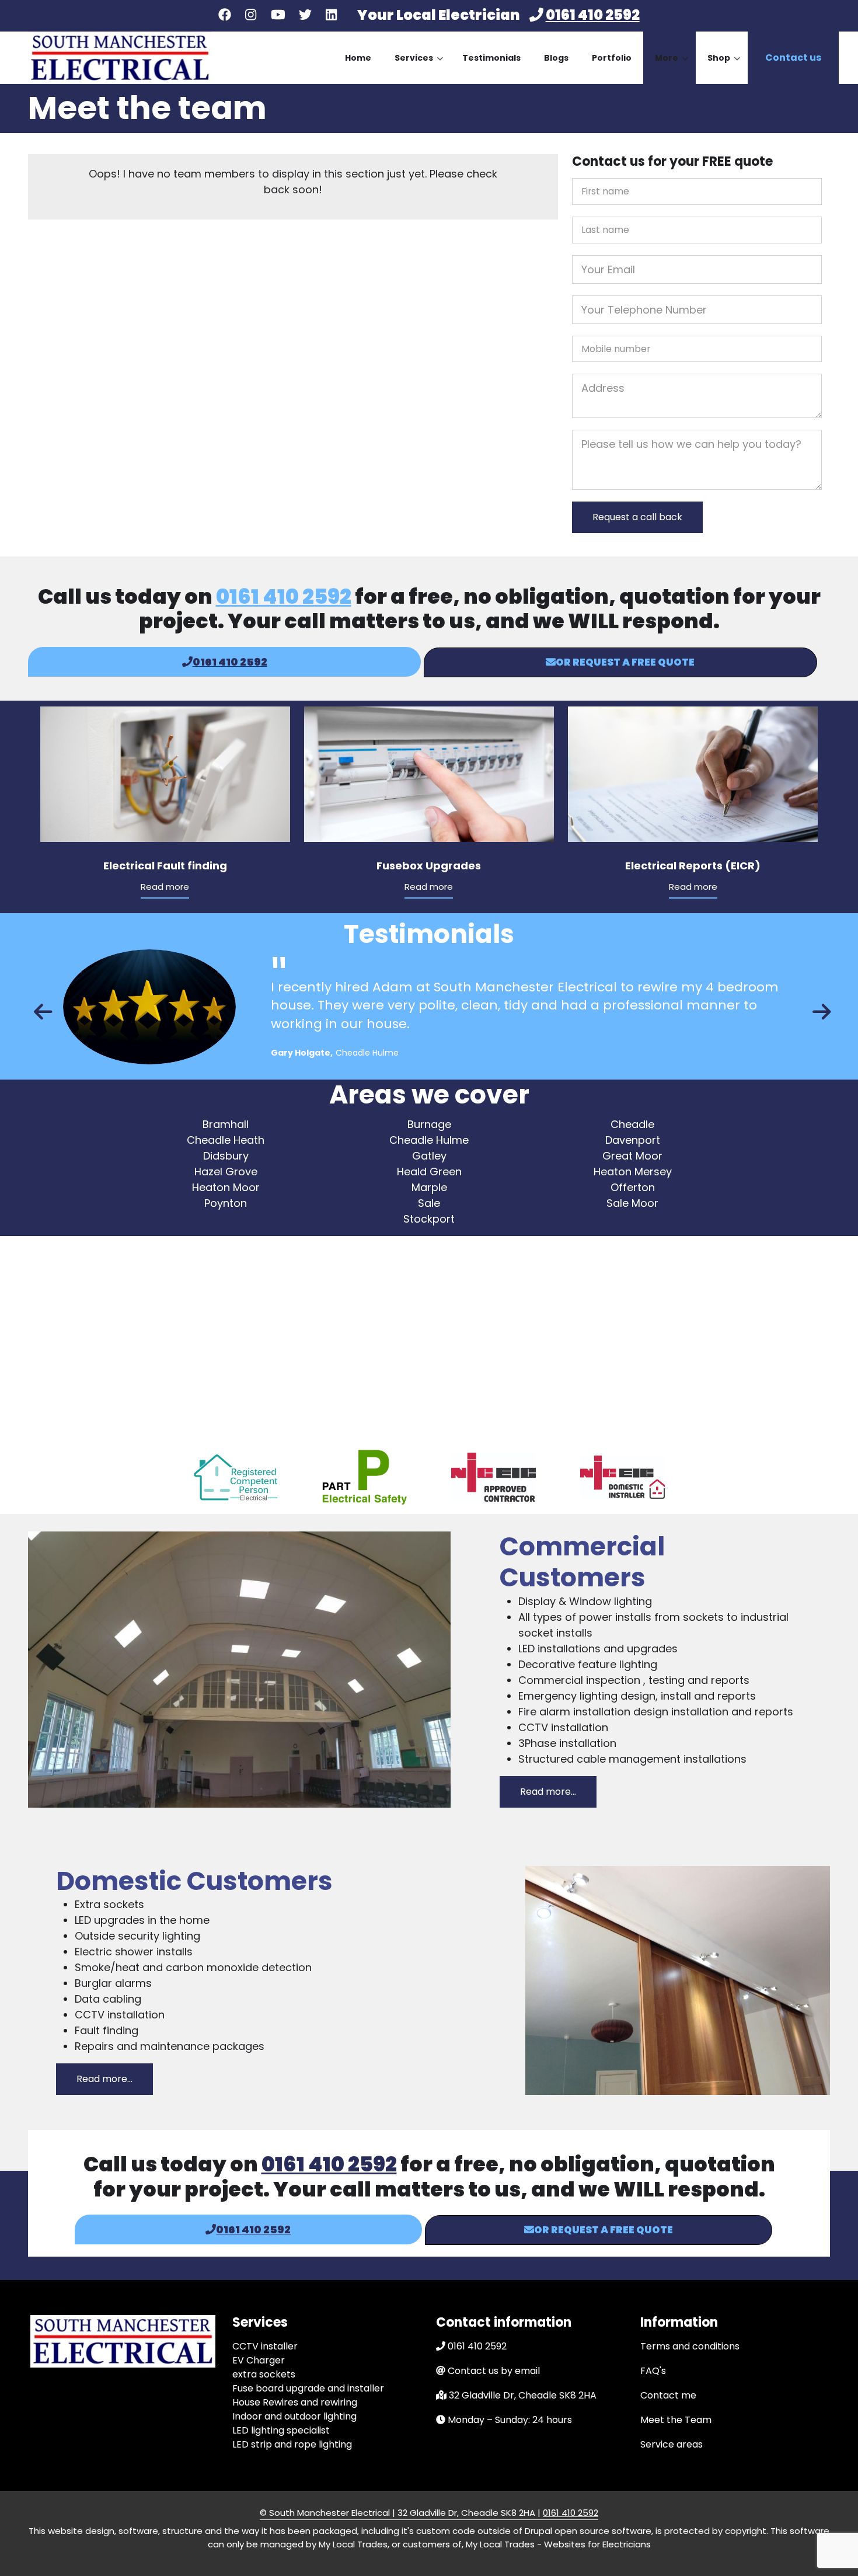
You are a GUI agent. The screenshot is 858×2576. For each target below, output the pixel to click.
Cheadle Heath (226, 1140)
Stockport (429, 1219)
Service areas (672, 2444)
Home (358, 58)
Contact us (793, 58)
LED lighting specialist (281, 2430)
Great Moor (632, 1156)
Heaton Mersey (633, 1172)
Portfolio (612, 58)
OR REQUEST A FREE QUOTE (625, 662)
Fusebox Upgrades (429, 866)
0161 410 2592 (593, 15)
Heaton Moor (226, 1187)
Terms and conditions (690, 2346)
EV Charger (259, 2360)
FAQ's (653, 2371)
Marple (429, 1187)
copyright (744, 2531)
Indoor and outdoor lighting (294, 2416)
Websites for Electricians (597, 2544)
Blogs (556, 58)
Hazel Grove (226, 1172)
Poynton (226, 1203)
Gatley (429, 1156)
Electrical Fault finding (165, 866)
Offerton (633, 1187)
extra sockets (264, 2374)
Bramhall (226, 1124)
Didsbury (226, 1156)
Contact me (668, 2395)
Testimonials (491, 58)
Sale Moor (632, 1203)
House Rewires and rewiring (295, 2402)
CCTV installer (265, 2346)
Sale (429, 1203)
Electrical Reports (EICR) (693, 866)
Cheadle (632, 1124)
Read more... (548, 1792)
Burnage (429, 1124)
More (672, 68)
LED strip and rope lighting (292, 2444)
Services (419, 68)
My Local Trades (499, 2544)
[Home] (120, 57)
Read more (165, 887)
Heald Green (429, 1172)
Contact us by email (494, 2371)
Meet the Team (676, 2420)
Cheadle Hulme (429, 1140)
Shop (724, 68)
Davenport (633, 1140)
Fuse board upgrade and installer (308, 2388)
